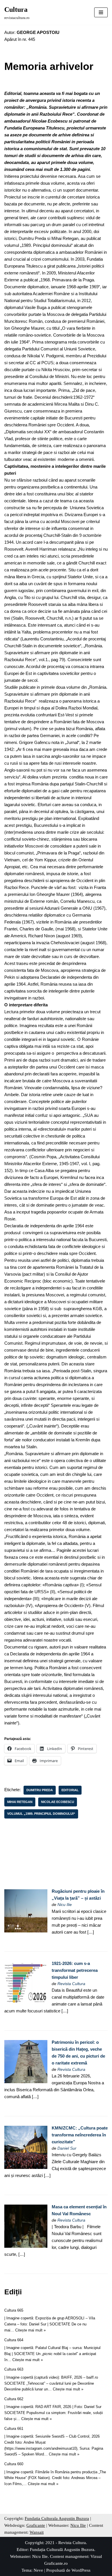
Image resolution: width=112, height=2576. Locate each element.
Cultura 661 (14, 2429)
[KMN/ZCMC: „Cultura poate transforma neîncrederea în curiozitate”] (26, 2167)
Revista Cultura (71, 1984)
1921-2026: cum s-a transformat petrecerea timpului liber (75, 1970)
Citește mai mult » (30, 2330)
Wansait (37, 2532)
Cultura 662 (14, 2399)
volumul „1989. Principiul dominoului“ (41, 1814)
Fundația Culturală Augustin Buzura (62, 2550)
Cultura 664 (14, 2340)
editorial (70, 1790)
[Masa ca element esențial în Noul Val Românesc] (26, 2246)
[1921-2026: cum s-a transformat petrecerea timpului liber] (26, 2003)
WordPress (81, 2570)
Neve (38, 2570)
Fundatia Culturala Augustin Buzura (57, 2518)
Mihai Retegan (20, 1802)
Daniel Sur (67, 2148)
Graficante (36, 2525)
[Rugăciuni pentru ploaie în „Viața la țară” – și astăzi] (26, 1931)
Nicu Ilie (65, 1905)
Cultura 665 (14, 2310)
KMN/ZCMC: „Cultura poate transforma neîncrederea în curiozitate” (80, 2135)
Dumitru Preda (40, 1790)
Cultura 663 (14, 2369)
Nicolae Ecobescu (58, 1802)
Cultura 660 (14, 2464)
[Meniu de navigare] (101, 12)
